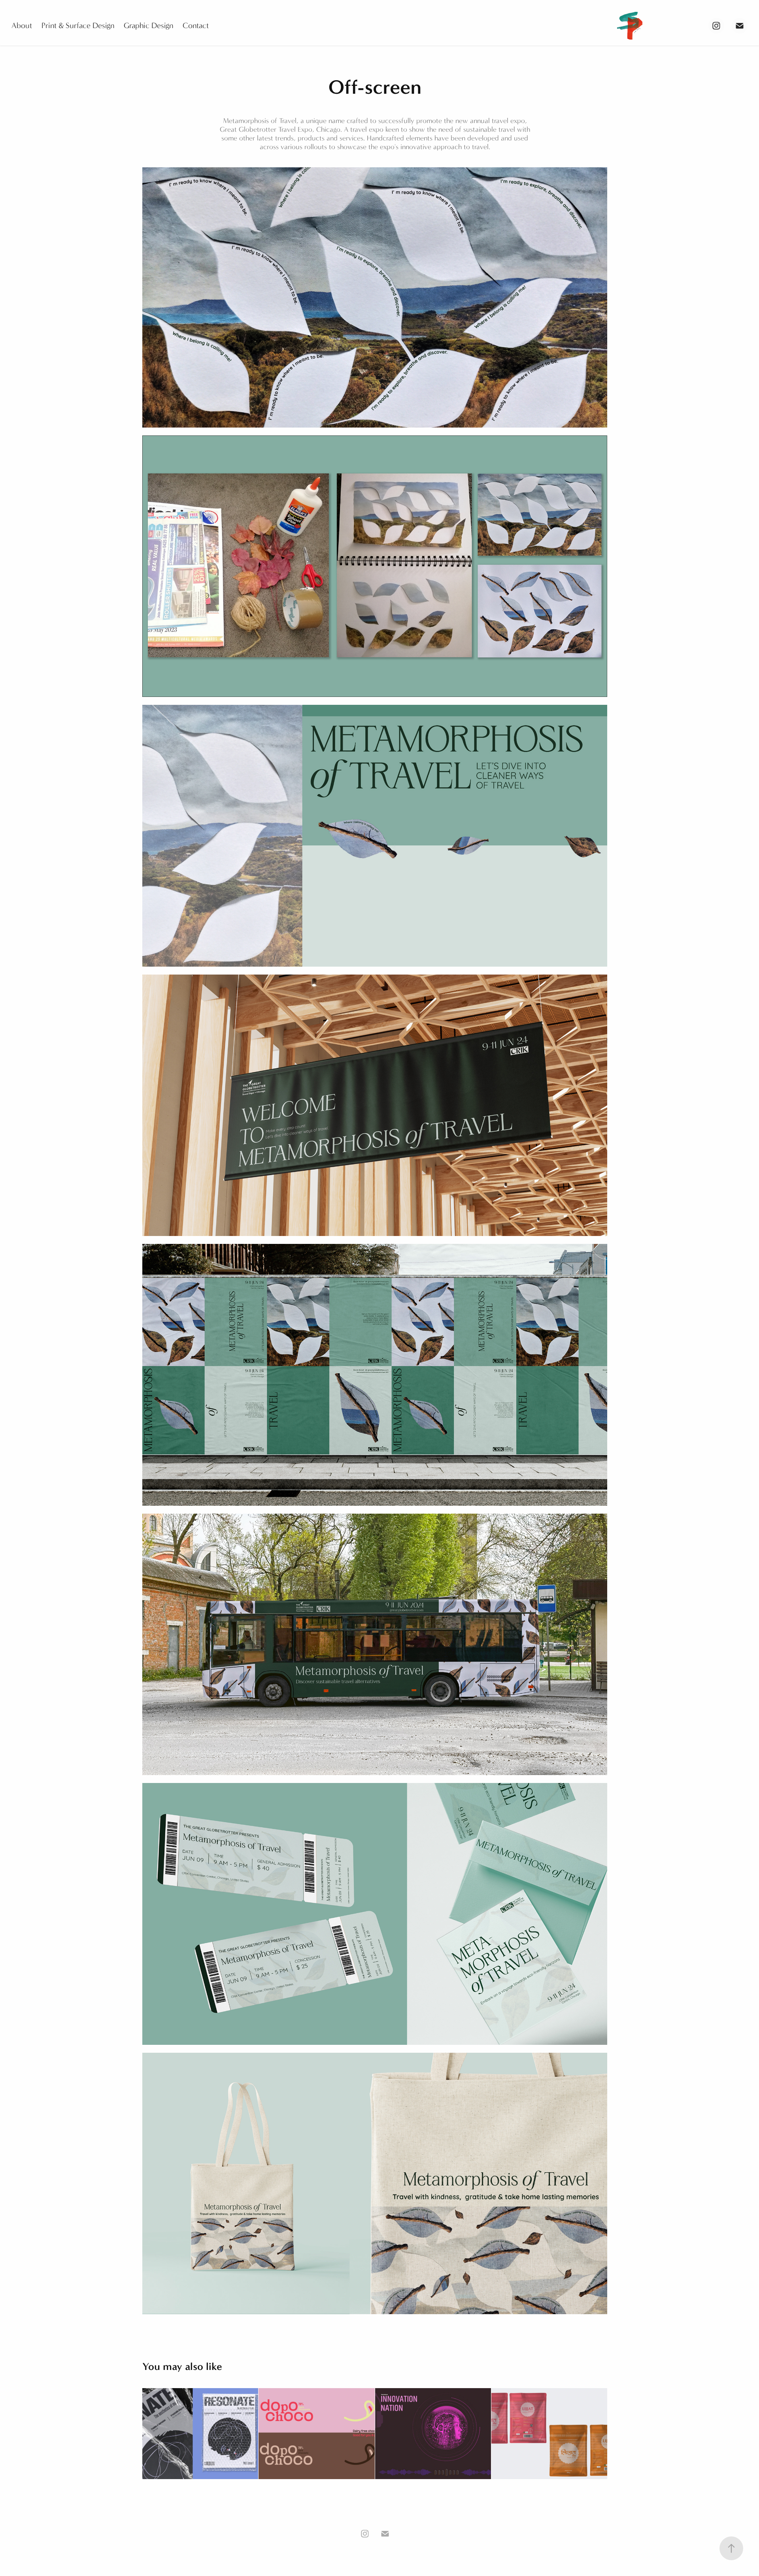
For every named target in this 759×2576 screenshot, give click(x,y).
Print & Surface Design (78, 26)
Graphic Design (148, 26)
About (22, 26)
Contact (196, 26)
